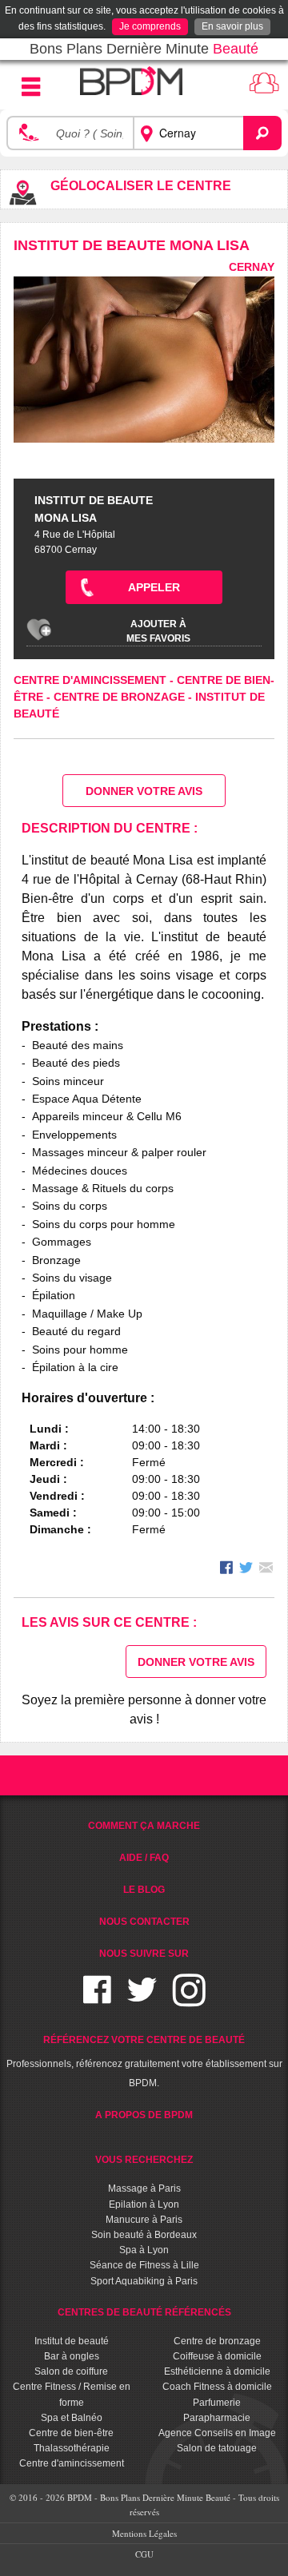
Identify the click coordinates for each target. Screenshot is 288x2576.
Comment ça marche (144, 1826)
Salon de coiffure (71, 2371)
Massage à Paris (144, 2188)
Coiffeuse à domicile (217, 2356)
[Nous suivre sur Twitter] (142, 2000)
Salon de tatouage (217, 2448)
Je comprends (150, 26)
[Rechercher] (262, 133)
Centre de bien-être (71, 2433)
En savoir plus (232, 26)
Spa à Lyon (144, 2250)
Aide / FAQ (144, 1858)
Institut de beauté (72, 2341)
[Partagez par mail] (266, 1570)
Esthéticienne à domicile (217, 2371)
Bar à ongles (72, 2356)
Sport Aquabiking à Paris (144, 2281)
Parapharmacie (217, 2418)
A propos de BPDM (144, 2115)
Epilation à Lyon (144, 2204)
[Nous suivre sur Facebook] (97, 2000)
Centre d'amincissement (92, 680)
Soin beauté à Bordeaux (144, 2235)
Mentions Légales (144, 2533)
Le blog (144, 1890)
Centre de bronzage (121, 697)
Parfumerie (217, 2403)
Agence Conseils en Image (217, 2433)
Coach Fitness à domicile (217, 2387)
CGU (144, 2554)
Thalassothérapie (72, 2448)
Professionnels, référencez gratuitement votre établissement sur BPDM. (144, 2061)
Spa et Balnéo (72, 2418)
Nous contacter (144, 1922)
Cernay (252, 267)
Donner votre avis (144, 791)
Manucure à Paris (144, 2220)
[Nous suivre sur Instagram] (189, 2000)
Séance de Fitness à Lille (144, 2265)
